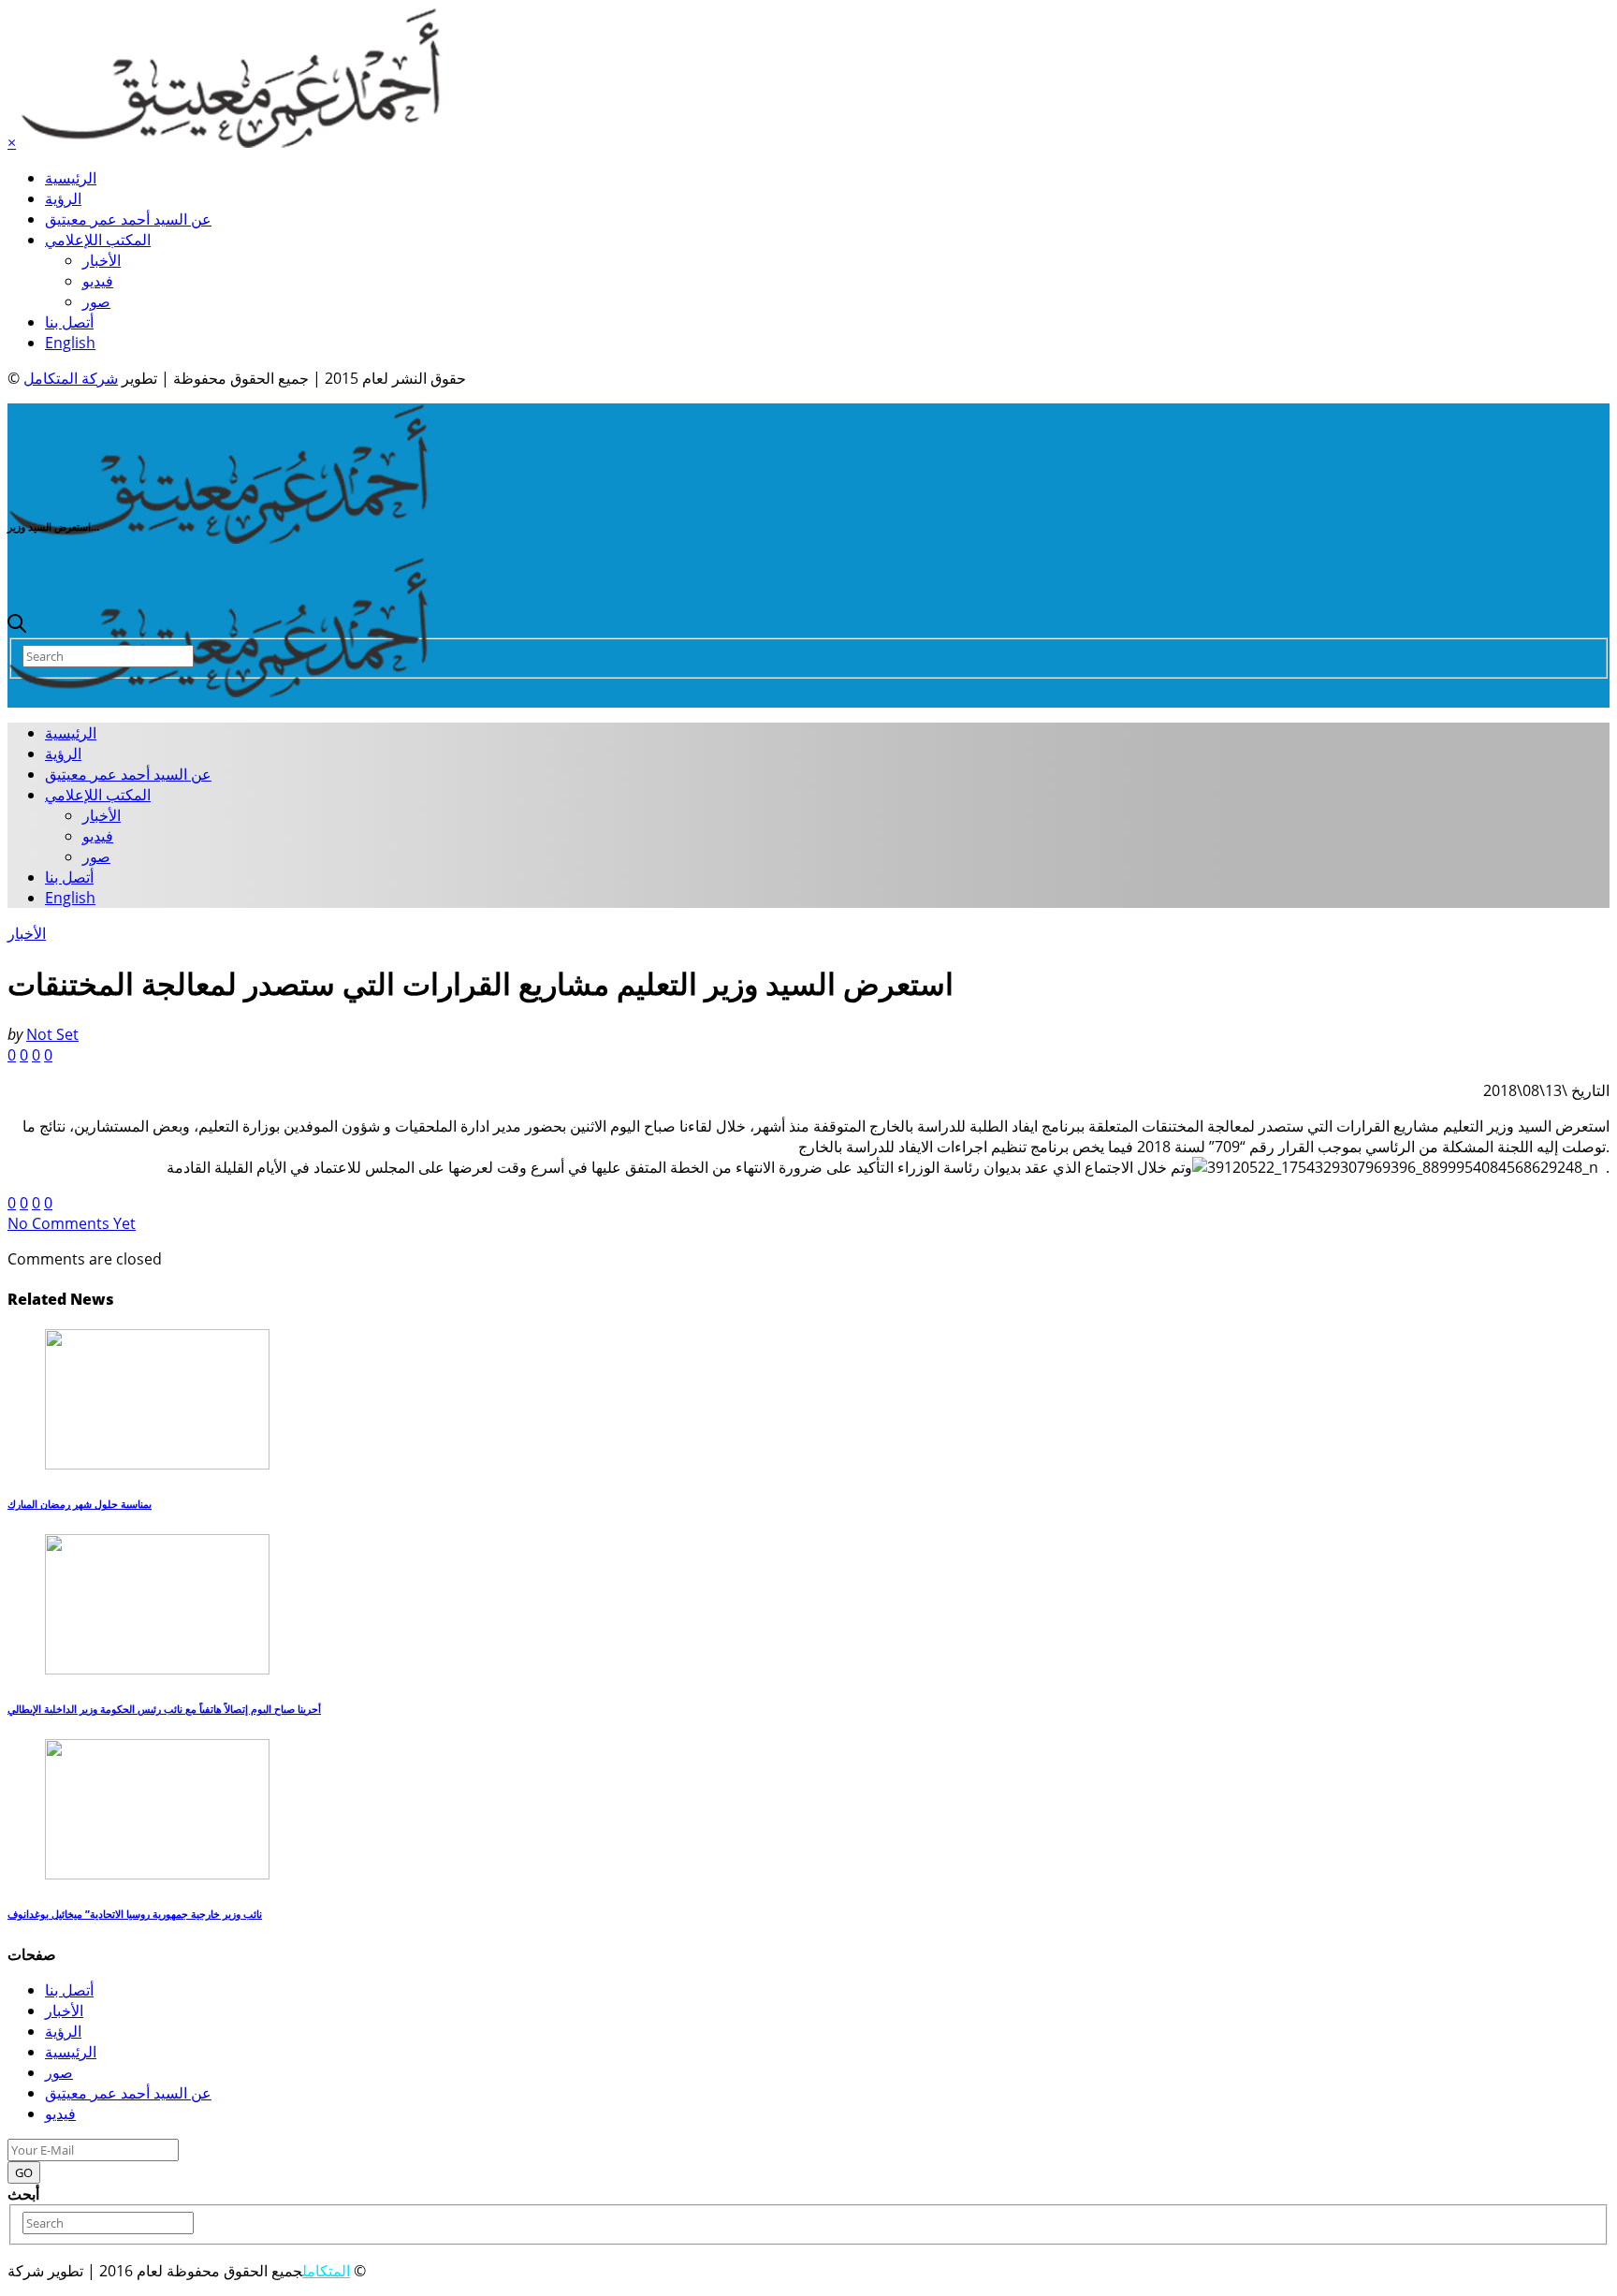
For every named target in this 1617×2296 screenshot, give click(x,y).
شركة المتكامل (71, 378)
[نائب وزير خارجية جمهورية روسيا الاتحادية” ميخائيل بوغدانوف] (157, 1874)
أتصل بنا (69, 322)
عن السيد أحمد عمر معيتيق (128, 219)
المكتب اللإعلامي (98, 240)
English (70, 343)
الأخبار (102, 260)
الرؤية (63, 198)
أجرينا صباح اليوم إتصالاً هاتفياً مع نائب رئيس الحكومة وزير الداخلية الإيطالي (164, 1709)
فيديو (98, 281)
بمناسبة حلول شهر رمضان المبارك (80, 1504)
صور (96, 301)
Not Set (52, 1034)
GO (24, 2172)
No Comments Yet (72, 1223)
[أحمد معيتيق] (219, 538)
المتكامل (326, 2271)
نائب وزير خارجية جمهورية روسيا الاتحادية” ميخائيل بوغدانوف (135, 1914)
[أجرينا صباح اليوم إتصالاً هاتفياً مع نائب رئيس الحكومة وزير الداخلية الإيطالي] (157, 1669)
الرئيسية (71, 178)
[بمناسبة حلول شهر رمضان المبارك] (157, 1464)
